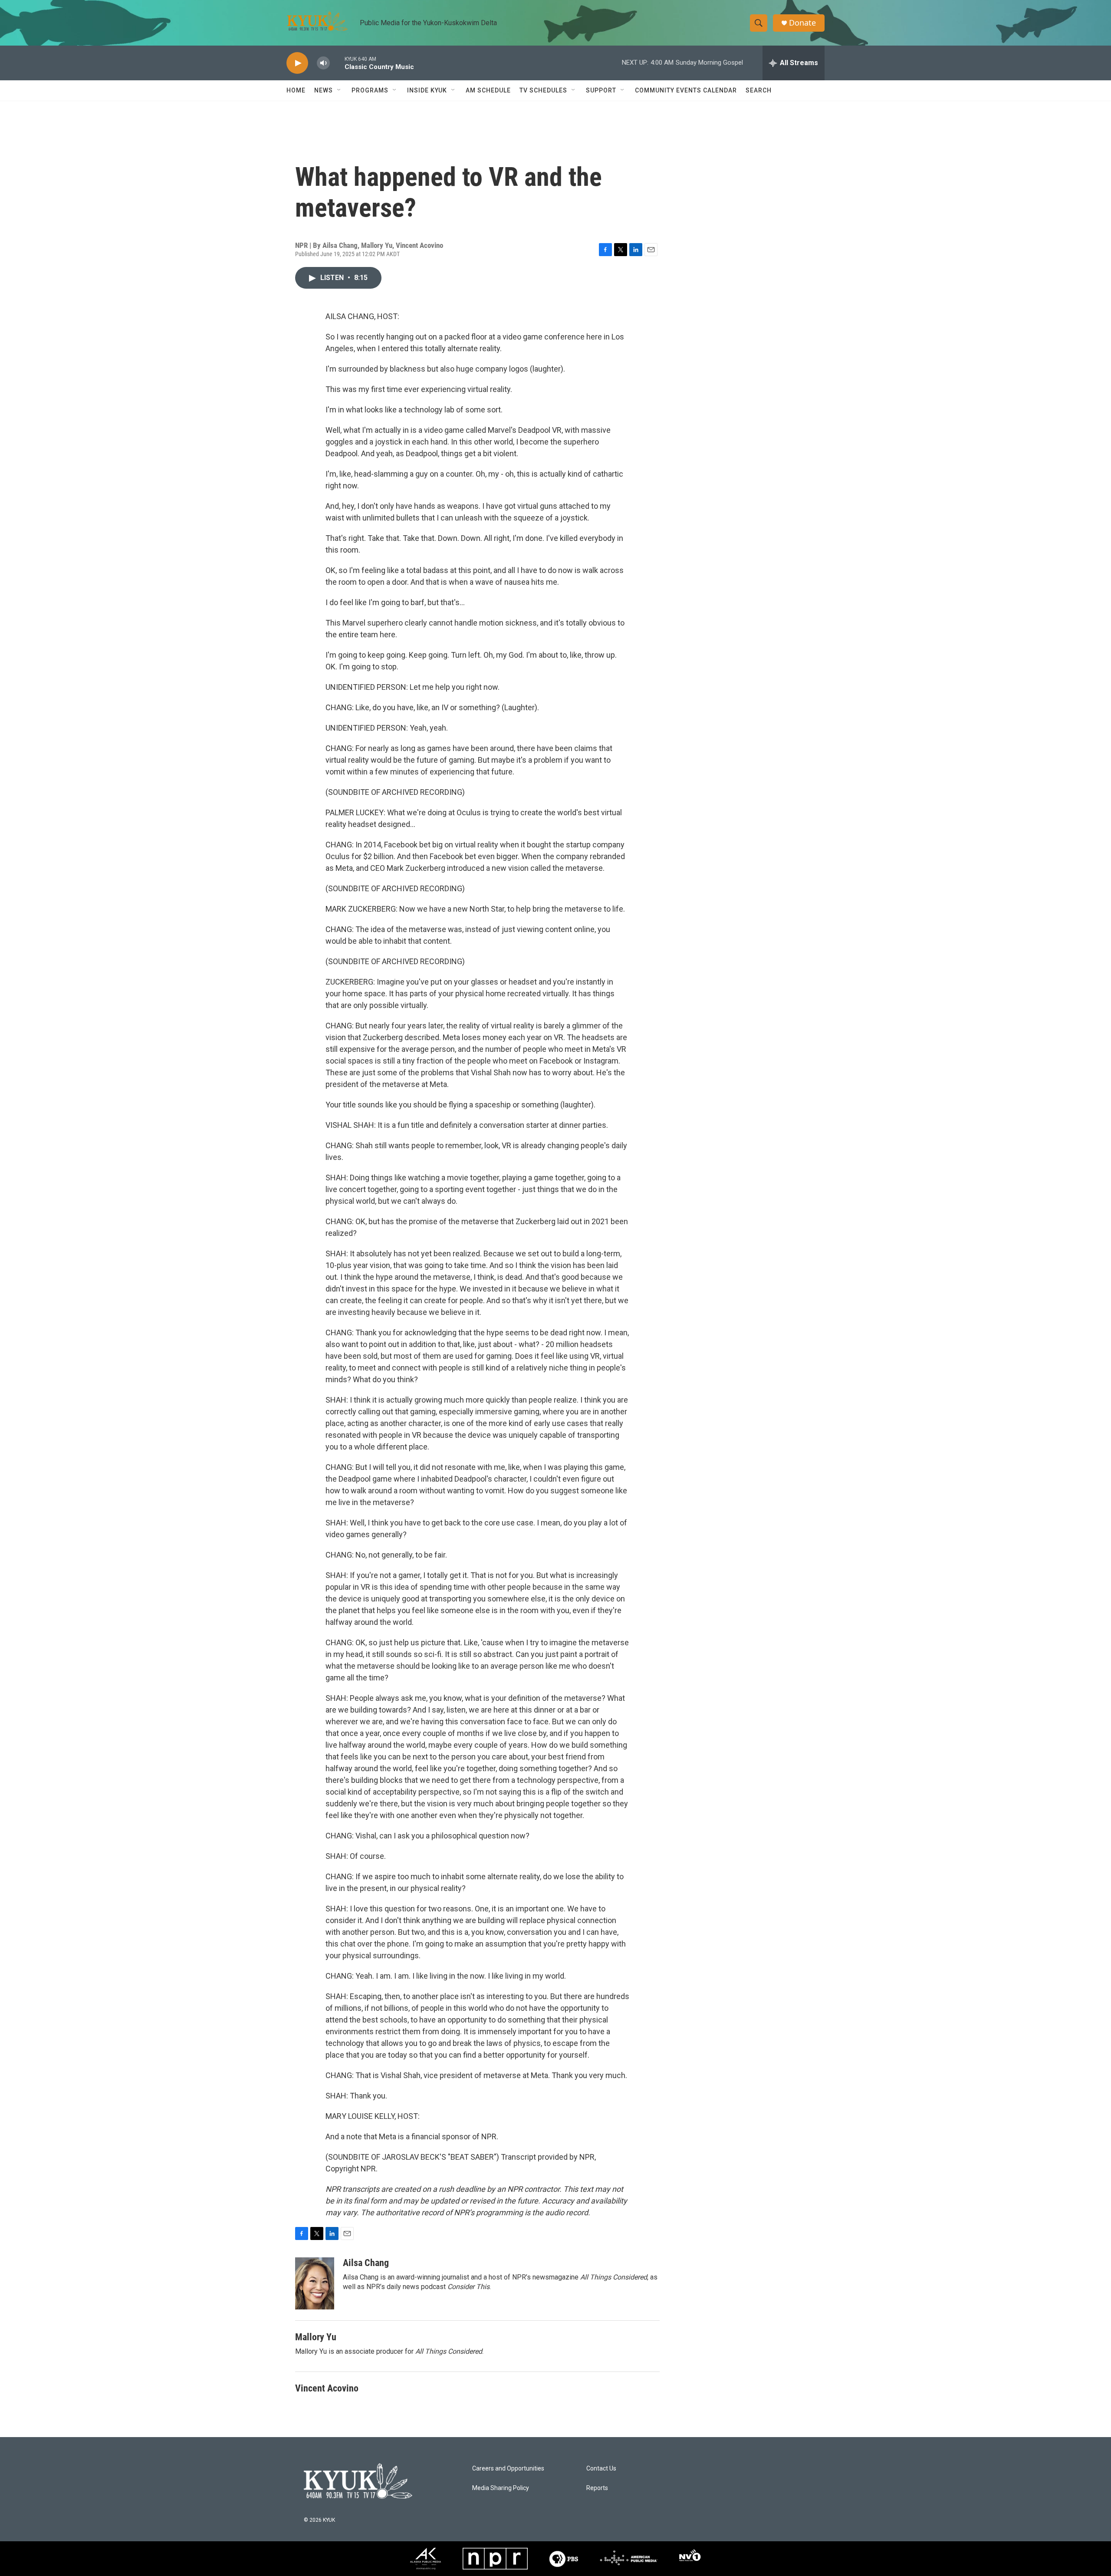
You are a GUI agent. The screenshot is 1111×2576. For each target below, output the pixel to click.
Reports (597, 2488)
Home (296, 90)
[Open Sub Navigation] (339, 90)
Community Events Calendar (686, 90)
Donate (802, 23)
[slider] (337, 63)
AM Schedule (488, 90)
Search (759, 90)
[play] (297, 63)
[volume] (323, 63)
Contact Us (601, 2469)
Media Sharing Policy (501, 2488)
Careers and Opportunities (508, 2469)
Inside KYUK (427, 90)
